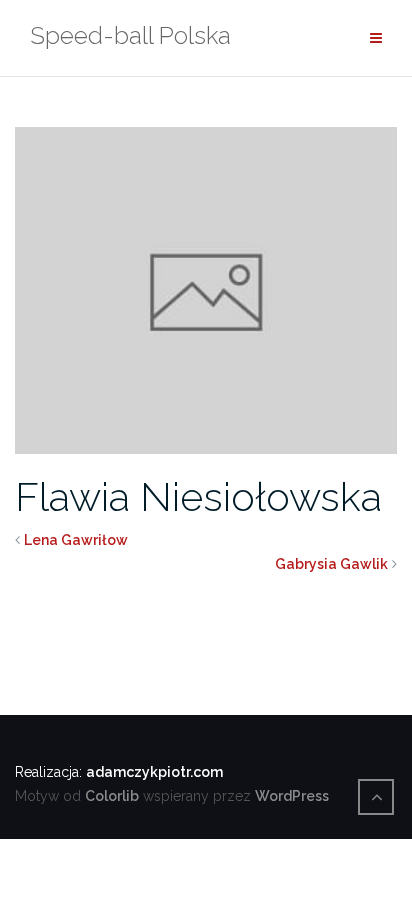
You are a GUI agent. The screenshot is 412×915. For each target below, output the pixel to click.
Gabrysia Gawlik (331, 564)
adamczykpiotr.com (154, 772)
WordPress (292, 796)
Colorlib (112, 796)
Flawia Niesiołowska (198, 496)
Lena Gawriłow (76, 540)
